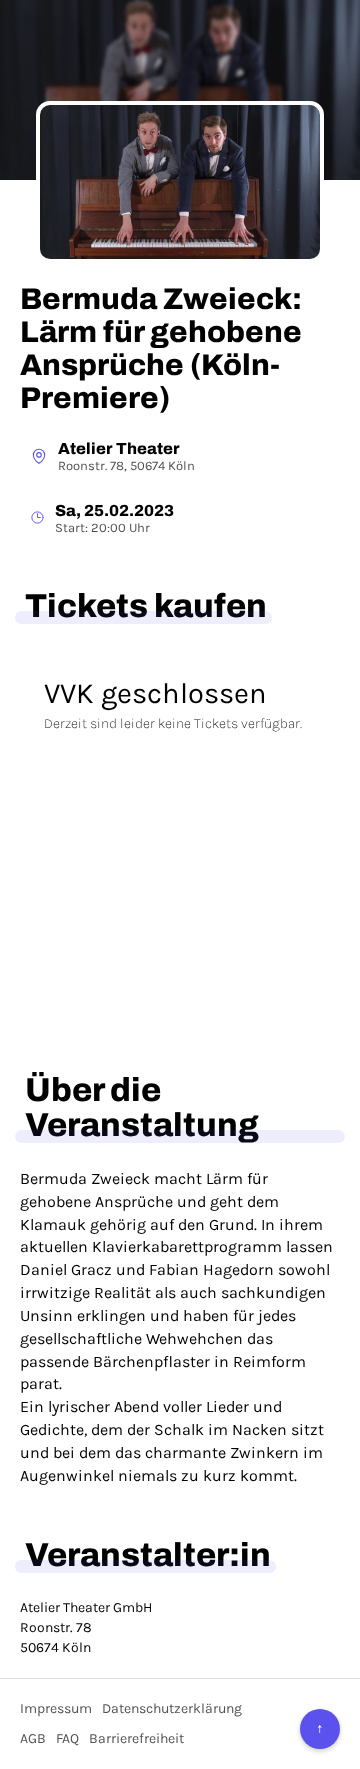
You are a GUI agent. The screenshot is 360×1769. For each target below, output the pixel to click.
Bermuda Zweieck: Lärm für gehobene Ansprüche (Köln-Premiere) (161, 348)
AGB (33, 1738)
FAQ (67, 1738)
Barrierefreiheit (136, 1738)
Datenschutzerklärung (172, 1708)
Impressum (56, 1708)
